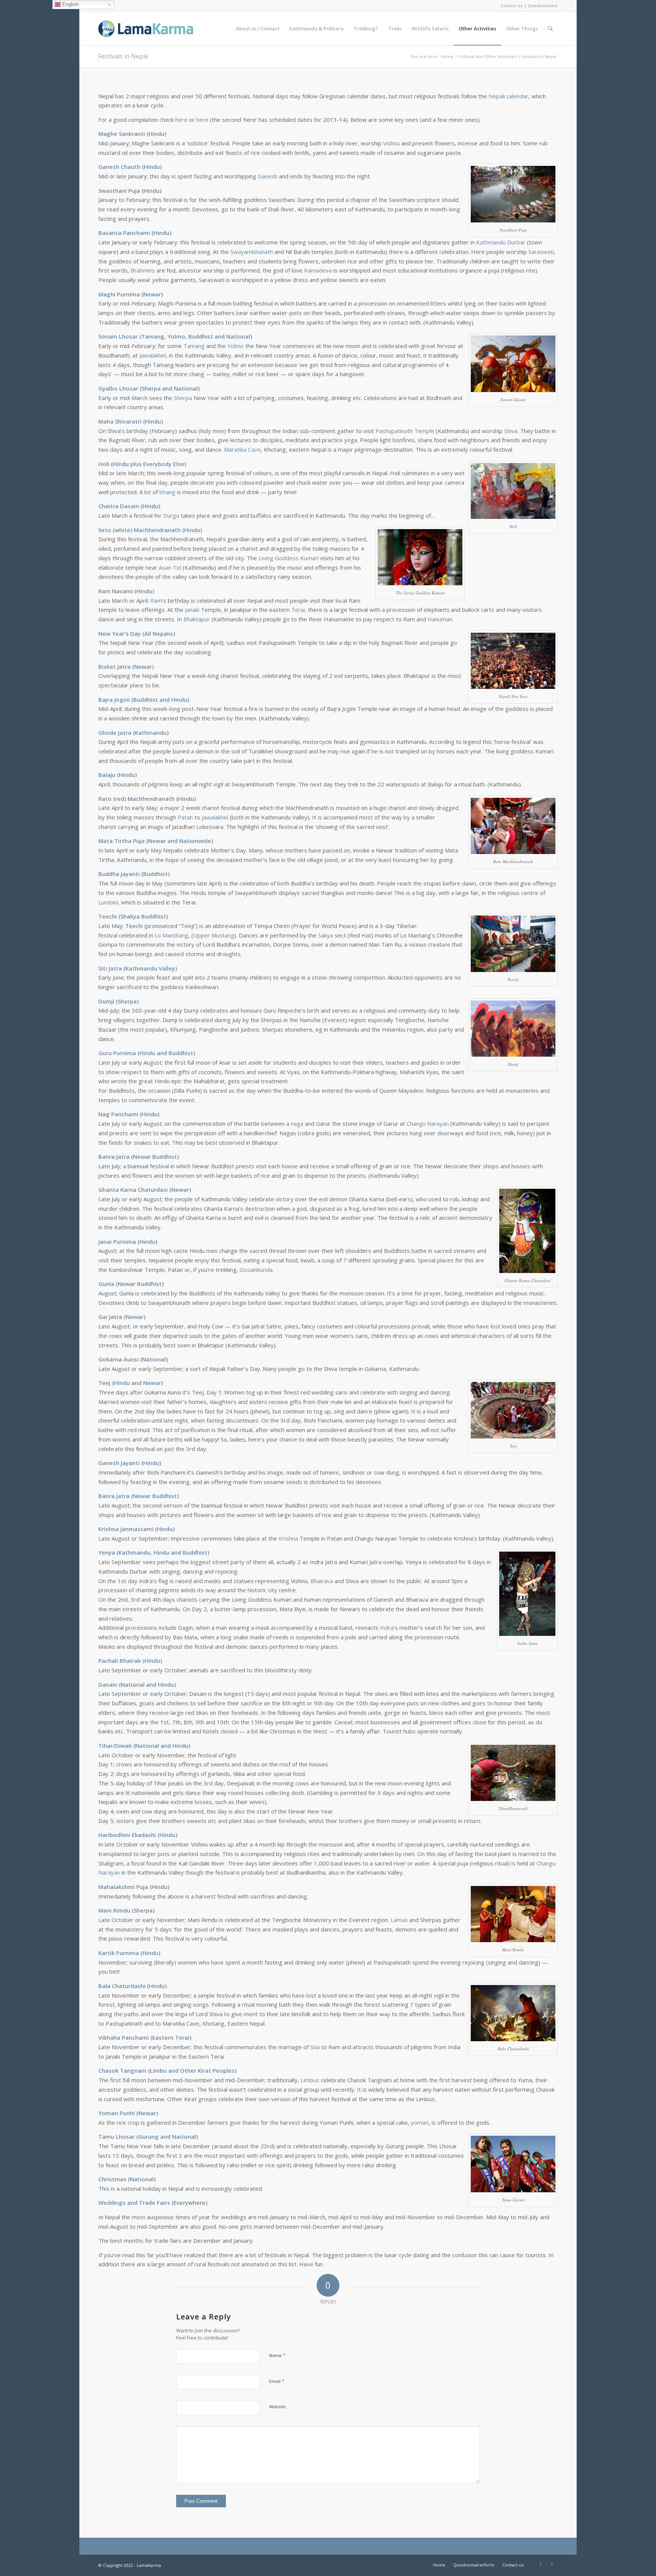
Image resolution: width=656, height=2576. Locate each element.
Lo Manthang (171, 935)
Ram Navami (116, 591)
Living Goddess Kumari (289, 558)
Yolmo (236, 346)
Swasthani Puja (119, 191)
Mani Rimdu (114, 1910)
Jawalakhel (153, 355)
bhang (167, 492)
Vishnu (391, 143)
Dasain (108, 1684)
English (70, 4)
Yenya (107, 1552)
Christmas (112, 2179)
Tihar (106, 1746)
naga (297, 1123)
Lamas (399, 1920)
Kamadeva (318, 270)
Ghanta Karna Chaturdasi (133, 1190)
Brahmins (143, 270)
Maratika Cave (242, 449)
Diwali (123, 1746)
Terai (298, 610)
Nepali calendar (509, 96)
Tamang (194, 346)
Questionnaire (543, 6)
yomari (420, 2122)
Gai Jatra (110, 1317)
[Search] (550, 28)
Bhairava (322, 1581)
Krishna (288, 1538)
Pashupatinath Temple (405, 431)
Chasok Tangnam (122, 2070)
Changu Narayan (428, 1123)
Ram (156, 600)
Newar (152, 294)
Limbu (158, 2070)
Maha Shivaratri (120, 421)
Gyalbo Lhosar (118, 388)
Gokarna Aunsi (118, 1359)
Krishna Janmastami (126, 1529)
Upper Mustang (214, 935)
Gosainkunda (256, 1270)
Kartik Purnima (119, 1953)
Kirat (204, 2070)
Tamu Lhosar (117, 2136)
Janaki (192, 610)
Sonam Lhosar (118, 336)
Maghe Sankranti (122, 134)
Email (277, 2381)
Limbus (310, 2080)
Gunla (106, 1284)
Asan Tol (170, 567)
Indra (387, 1628)
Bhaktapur (197, 619)
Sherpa (183, 398)
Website (278, 2407)
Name (277, 2355)
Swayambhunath (252, 252)
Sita (315, 2047)
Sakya (326, 935)
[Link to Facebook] (541, 2565)
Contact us (512, 6)
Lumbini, (109, 902)
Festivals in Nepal (123, 56)
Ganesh (268, 176)
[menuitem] (258, 28)
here (181, 120)
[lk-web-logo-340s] (155, 28)
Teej (104, 1383)
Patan (185, 817)
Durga (171, 515)
